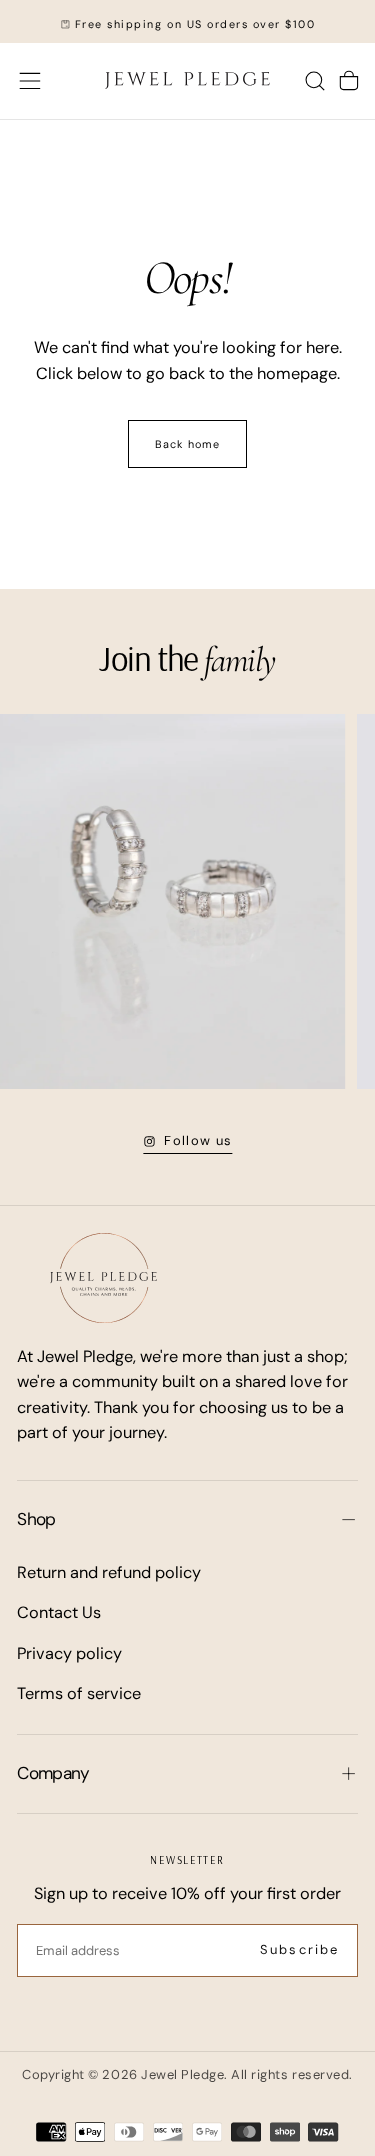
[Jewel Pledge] (103, 1278)
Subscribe (299, 1949)
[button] (30, 81)
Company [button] (53, 1773)
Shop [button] (36, 1519)
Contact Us (59, 1612)
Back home (187, 444)
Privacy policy (69, 1653)
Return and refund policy (109, 1572)
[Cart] (349, 80)
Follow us (198, 1140)
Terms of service (79, 1693)
